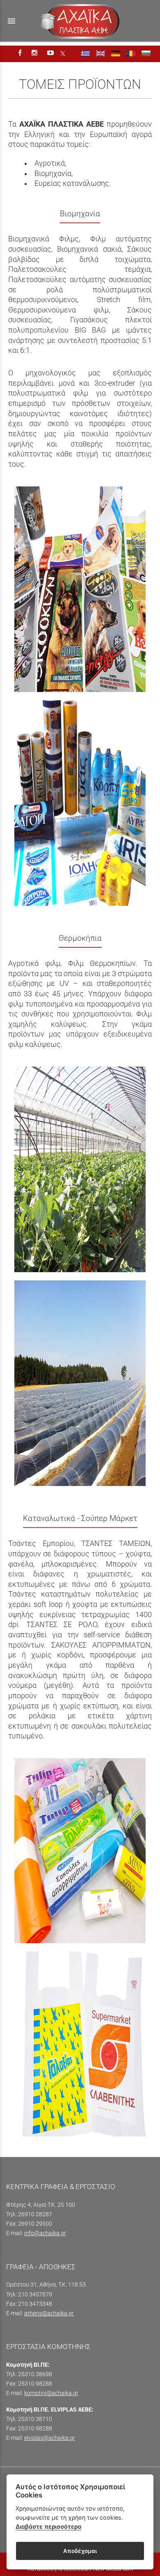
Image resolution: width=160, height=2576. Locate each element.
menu (11, 21)
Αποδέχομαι (80, 2551)
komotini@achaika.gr (51, 2393)
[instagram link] (35, 53)
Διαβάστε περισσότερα (48, 2526)
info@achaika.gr (45, 2233)
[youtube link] (51, 53)
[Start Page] (80, 21)
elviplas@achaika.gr (50, 2438)
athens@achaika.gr (49, 2313)
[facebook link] (21, 53)
